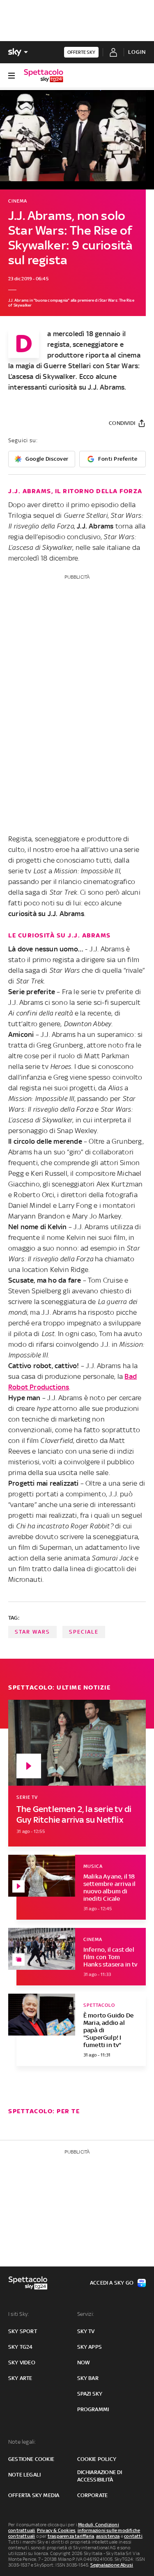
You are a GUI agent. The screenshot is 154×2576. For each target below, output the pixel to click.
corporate (93, 2495)
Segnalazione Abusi (112, 2565)
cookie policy (97, 2459)
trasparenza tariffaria (71, 2536)
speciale (84, 1632)
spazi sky (90, 2394)
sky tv (86, 2331)
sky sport (23, 2331)
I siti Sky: (18, 2314)
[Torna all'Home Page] (44, 76)
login (137, 52)
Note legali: (22, 2442)
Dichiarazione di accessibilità (100, 2476)
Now (84, 2362)
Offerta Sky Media (34, 2495)
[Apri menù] (11, 76)
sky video (22, 2362)
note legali (24, 2475)
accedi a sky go (112, 2283)
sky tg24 (21, 2347)
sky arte (20, 2378)
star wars (32, 1632)
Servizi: (86, 2314)
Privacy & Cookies (56, 2530)
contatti (133, 2536)
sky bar (88, 2378)
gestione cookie (31, 2459)
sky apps (90, 2347)
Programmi (93, 2409)
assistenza (108, 2536)
